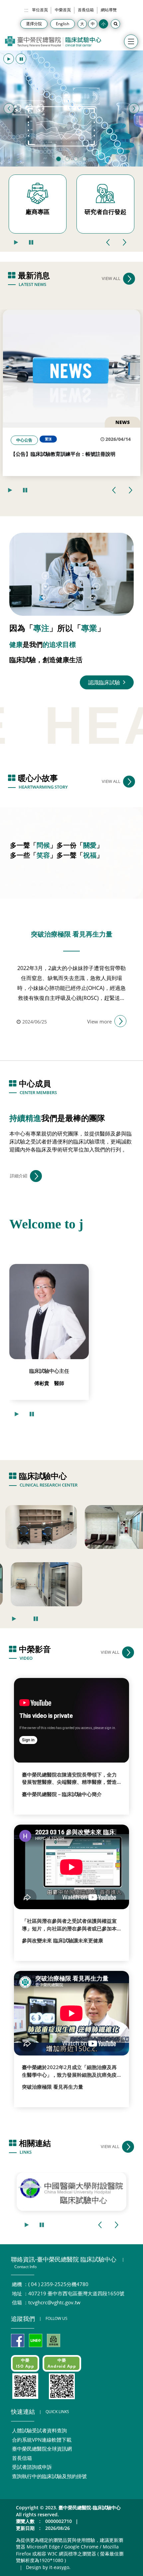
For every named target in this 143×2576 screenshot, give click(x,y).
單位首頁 (40, 10)
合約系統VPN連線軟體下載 (42, 2440)
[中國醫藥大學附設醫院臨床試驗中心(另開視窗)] (71, 2192)
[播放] (9, 59)
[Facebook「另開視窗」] (18, 2340)
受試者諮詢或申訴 (32, 2467)
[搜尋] (115, 24)
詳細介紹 (19, 1176)
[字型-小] (103, 24)
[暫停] (21, 59)
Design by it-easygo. (48, 2567)
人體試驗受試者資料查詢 (39, 2430)
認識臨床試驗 (105, 682)
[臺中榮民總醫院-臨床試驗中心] (53, 42)
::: (26, 10)
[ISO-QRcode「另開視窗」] (25, 2386)
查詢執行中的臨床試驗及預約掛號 (49, 2476)
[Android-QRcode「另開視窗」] (62, 2386)
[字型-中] (93, 24)
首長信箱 (86, 10)
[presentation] (108, 242)
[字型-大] (82, 24)
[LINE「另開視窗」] (36, 2340)
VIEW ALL (111, 278)
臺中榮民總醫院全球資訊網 (42, 2449)
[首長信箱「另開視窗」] (54, 2340)
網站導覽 (109, 10)
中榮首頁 (63, 10)
